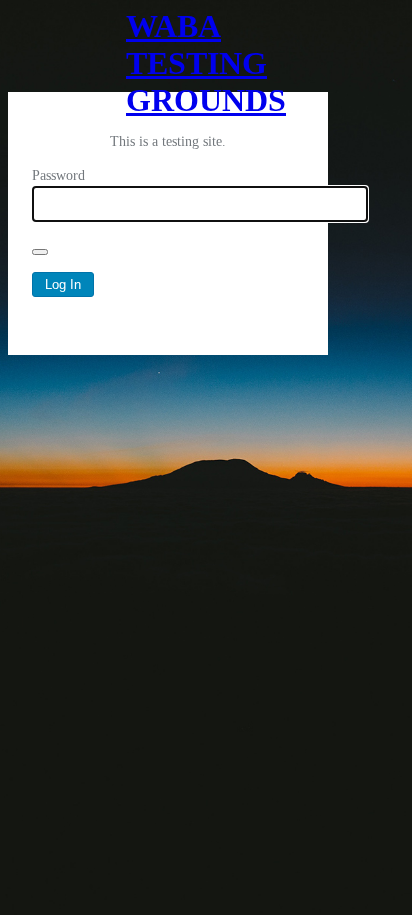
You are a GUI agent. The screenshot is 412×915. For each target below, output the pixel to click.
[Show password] (40, 252)
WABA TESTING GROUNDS (168, 50)
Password (58, 175)
